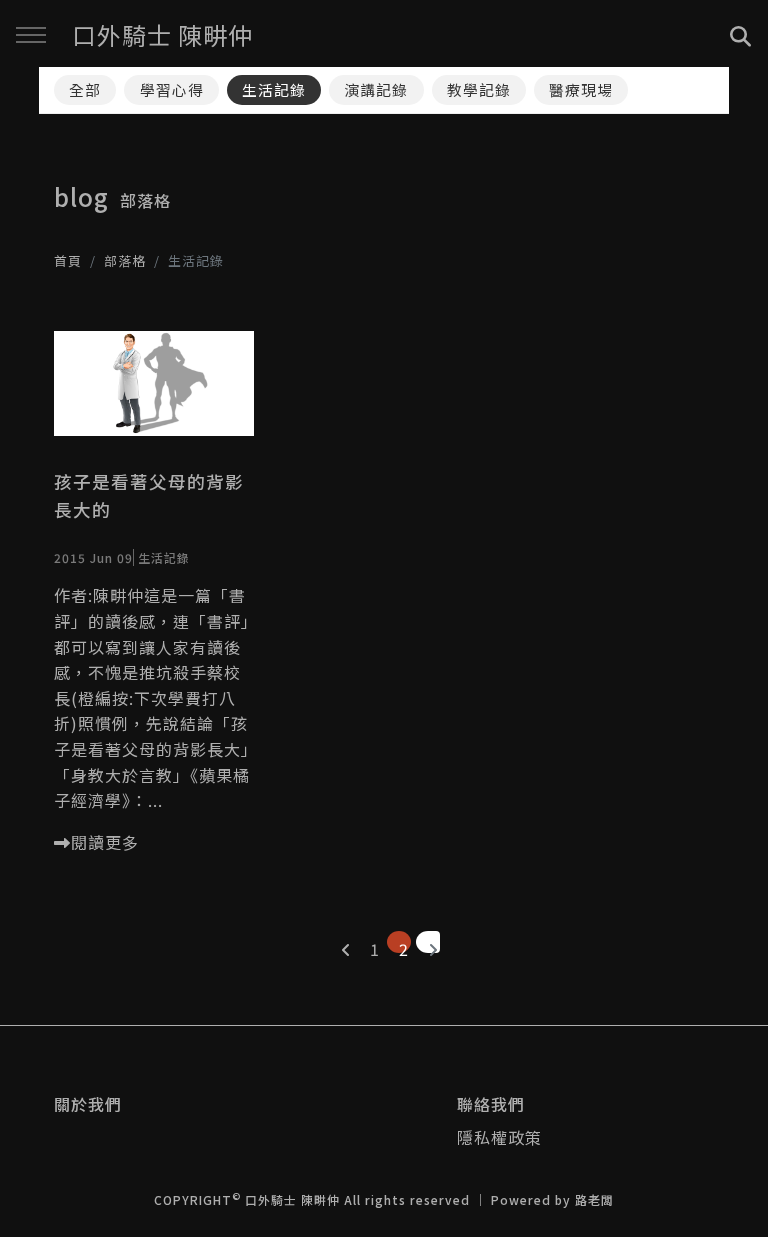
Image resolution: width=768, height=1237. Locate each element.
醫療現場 (581, 89)
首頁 (68, 260)
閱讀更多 (105, 842)
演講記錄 (376, 89)
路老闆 (594, 1199)
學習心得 (172, 89)
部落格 (125, 260)
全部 (85, 89)
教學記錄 (479, 89)
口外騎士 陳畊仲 (162, 34)
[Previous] (341, 942)
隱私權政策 (499, 1137)
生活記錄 (274, 89)
